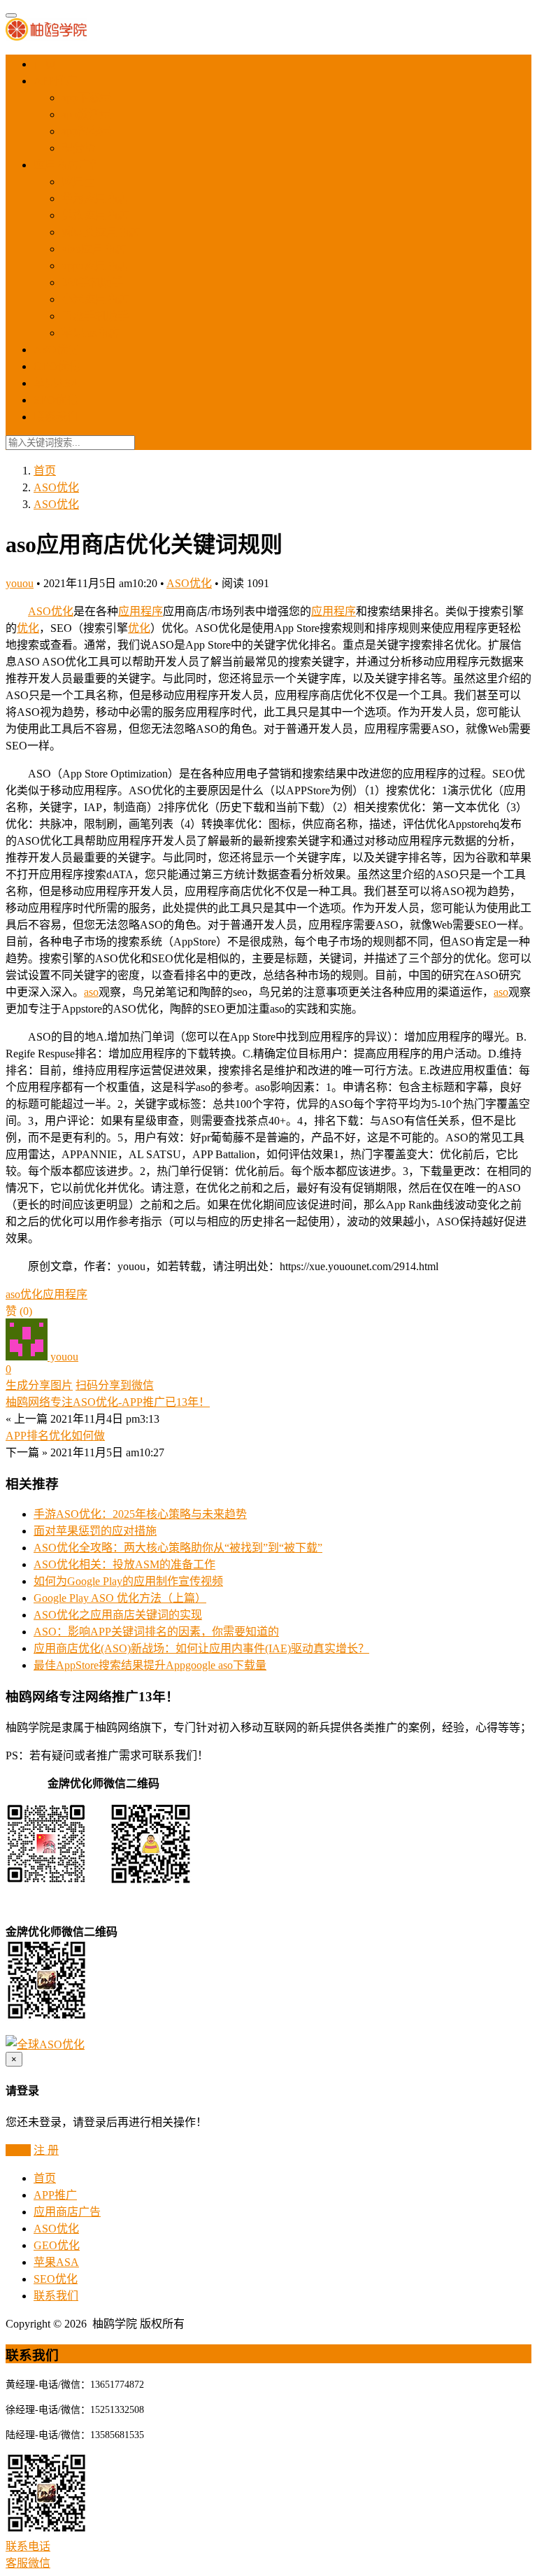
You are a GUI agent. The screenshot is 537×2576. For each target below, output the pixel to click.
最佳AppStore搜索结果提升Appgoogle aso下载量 (150, 1665)
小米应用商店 (95, 299)
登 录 (18, 2150)
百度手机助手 (95, 316)
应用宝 (78, 182)
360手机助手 (92, 282)
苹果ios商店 (90, 333)
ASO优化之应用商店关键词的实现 (118, 1615)
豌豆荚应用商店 (101, 232)
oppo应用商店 (95, 266)
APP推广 (55, 81)
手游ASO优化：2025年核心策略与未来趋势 (140, 1514)
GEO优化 (57, 366)
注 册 (46, 2150)
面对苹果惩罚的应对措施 (95, 1531)
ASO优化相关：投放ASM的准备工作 (124, 1564)
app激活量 (86, 114)
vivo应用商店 (94, 249)
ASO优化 (56, 350)
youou (20, 583)
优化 (62, 611)
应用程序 (141, 611)
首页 (45, 64)
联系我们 (56, 417)
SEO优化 (56, 400)
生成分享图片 (39, 1385)
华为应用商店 (95, 198)
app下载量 (86, 98)
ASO (40, 611)
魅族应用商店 (95, 215)
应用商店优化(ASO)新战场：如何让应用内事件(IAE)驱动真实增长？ (201, 1648)
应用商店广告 (67, 165)
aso (91, 992)
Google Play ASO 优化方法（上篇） (120, 1598)
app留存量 (86, 131)
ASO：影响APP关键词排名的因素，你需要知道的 (156, 1632)
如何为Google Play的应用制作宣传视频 (128, 1581)
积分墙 (78, 148)
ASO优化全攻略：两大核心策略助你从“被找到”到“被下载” (178, 1548)
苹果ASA (56, 383)
